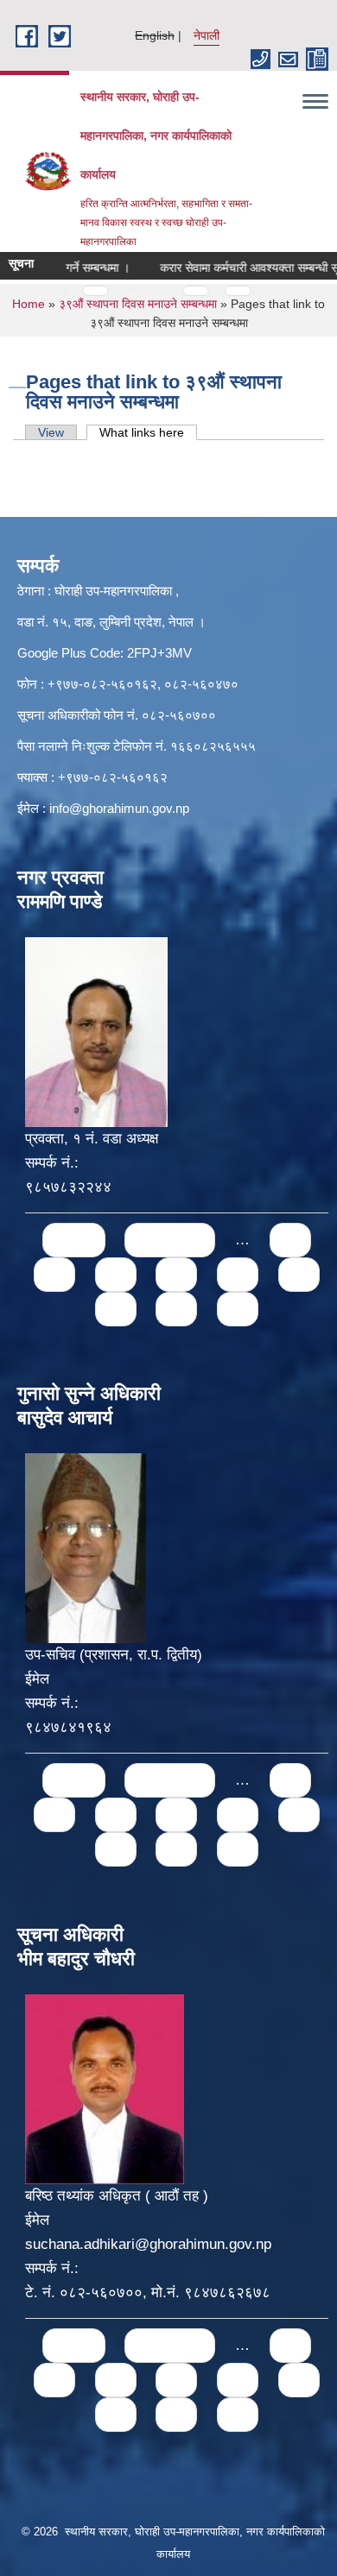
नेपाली (207, 35)
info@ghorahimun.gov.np (119, 808)
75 (176, 1274)
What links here (148, 432)
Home (29, 304)
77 (299, 1274)
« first (74, 1240)
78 (116, 1309)
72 (290, 1240)
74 (116, 1274)
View (51, 432)
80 (238, 1309)
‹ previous (170, 1240)
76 (238, 1274)
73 (54, 1274)
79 (176, 1309)
